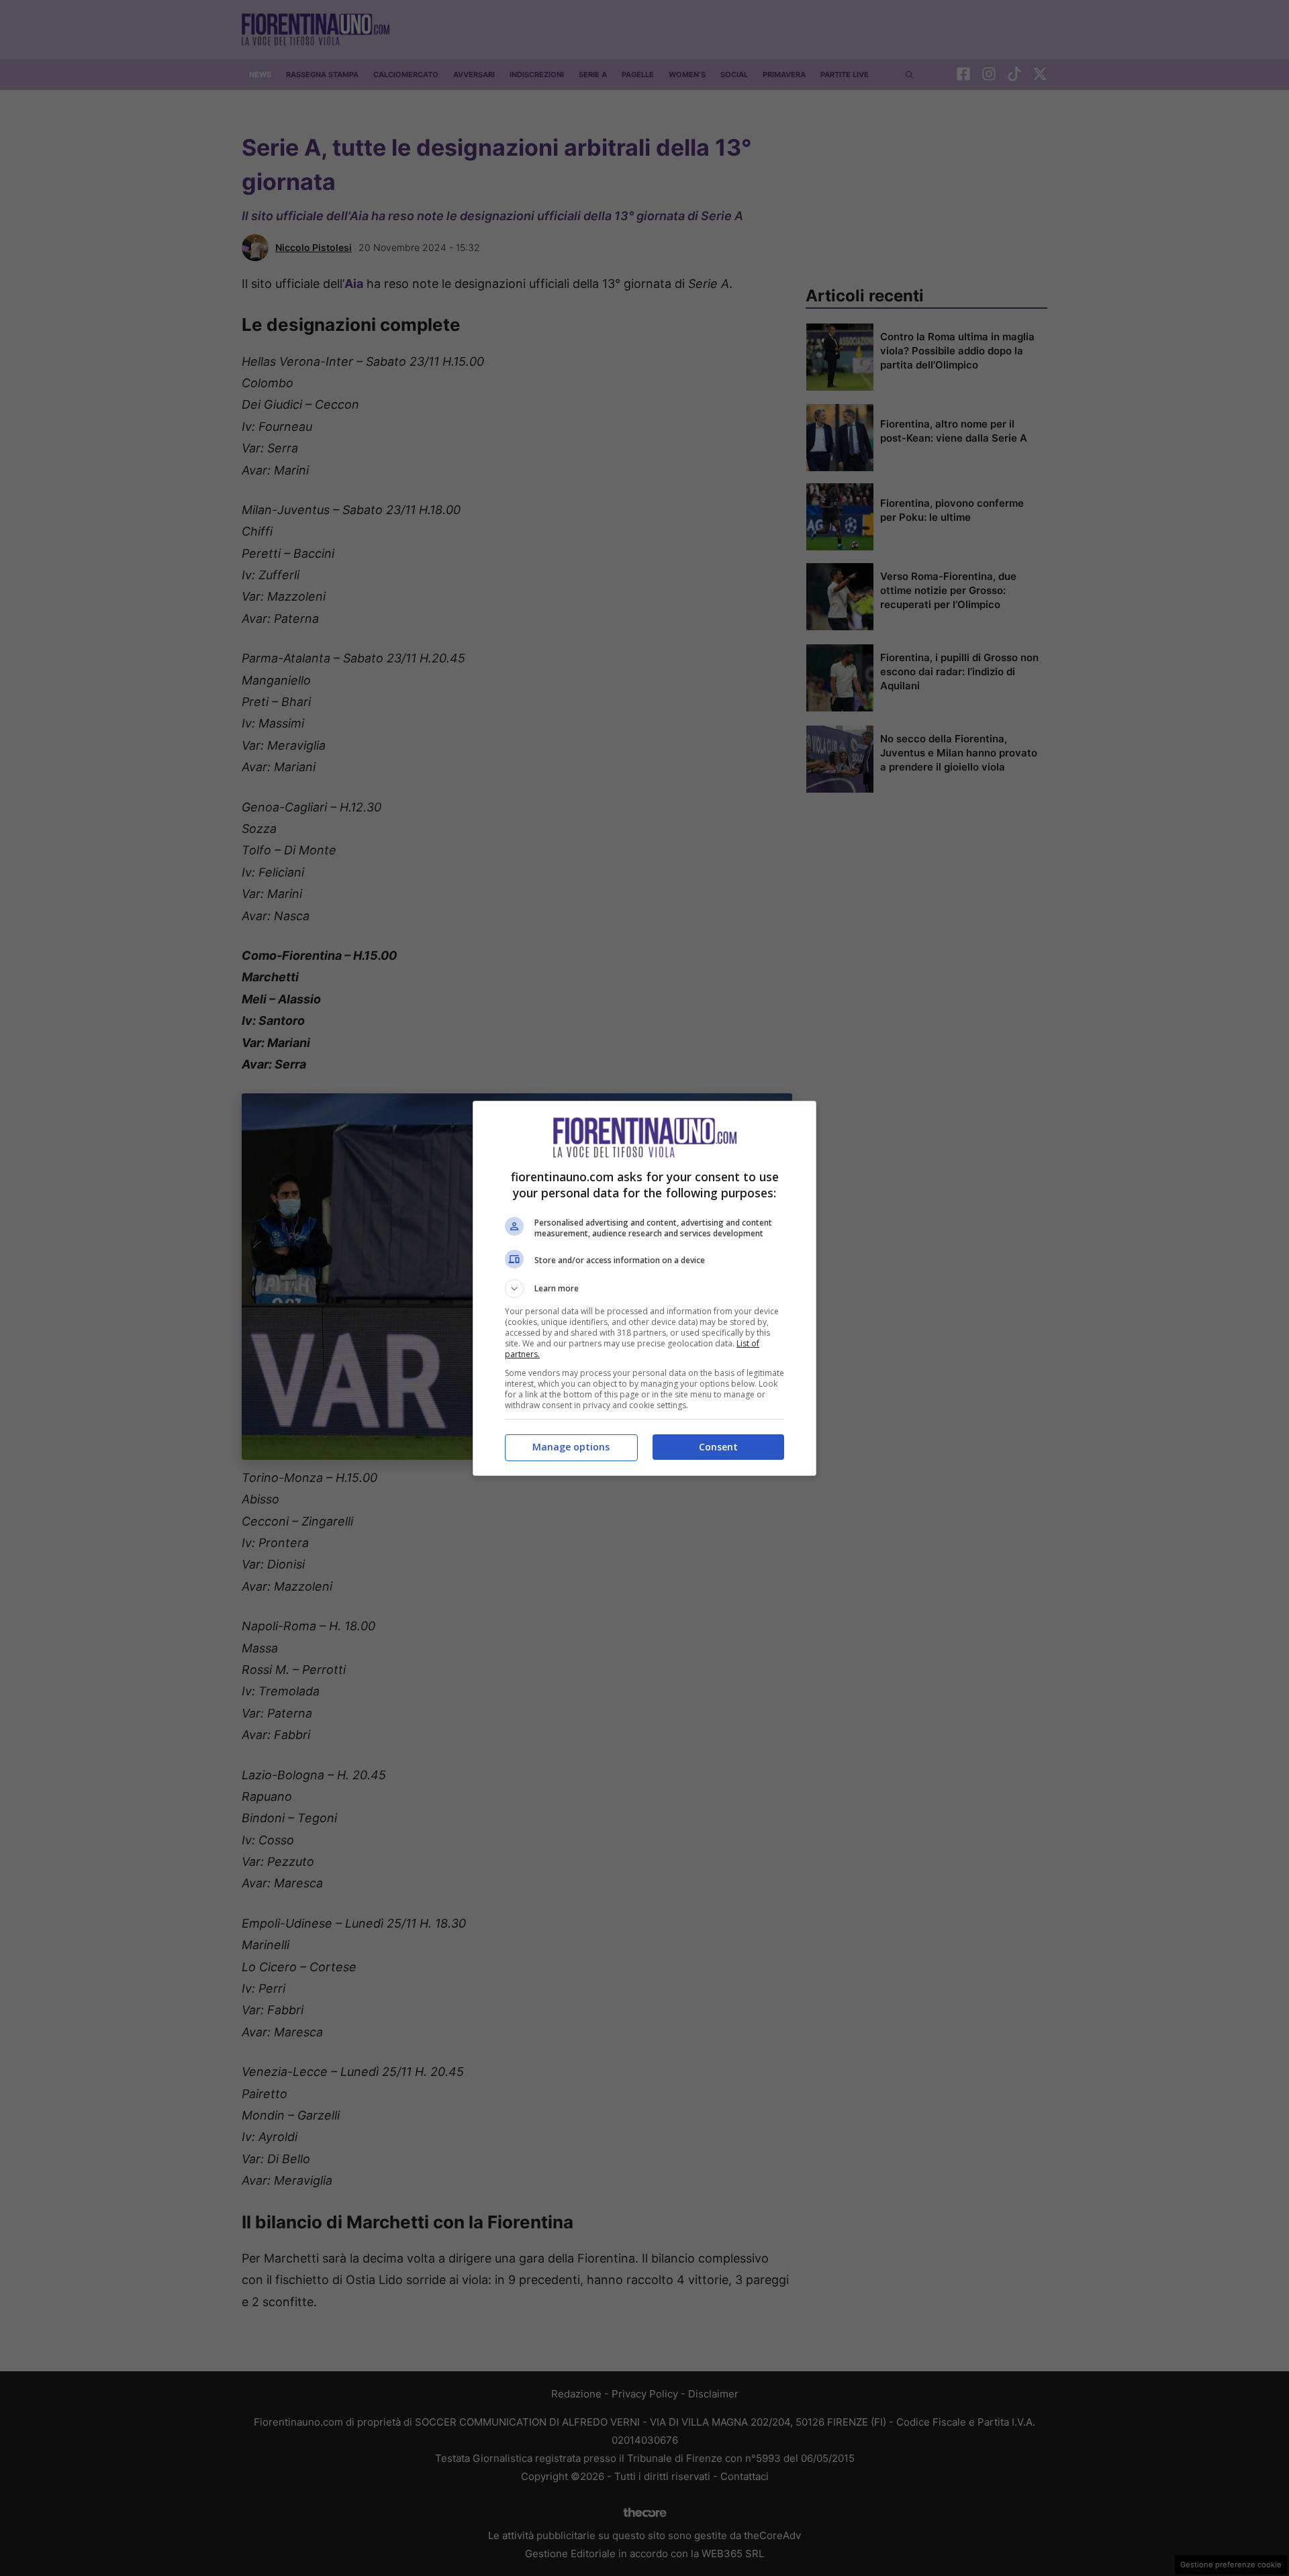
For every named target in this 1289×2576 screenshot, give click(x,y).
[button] (644, 1289)
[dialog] (644, 1288)
